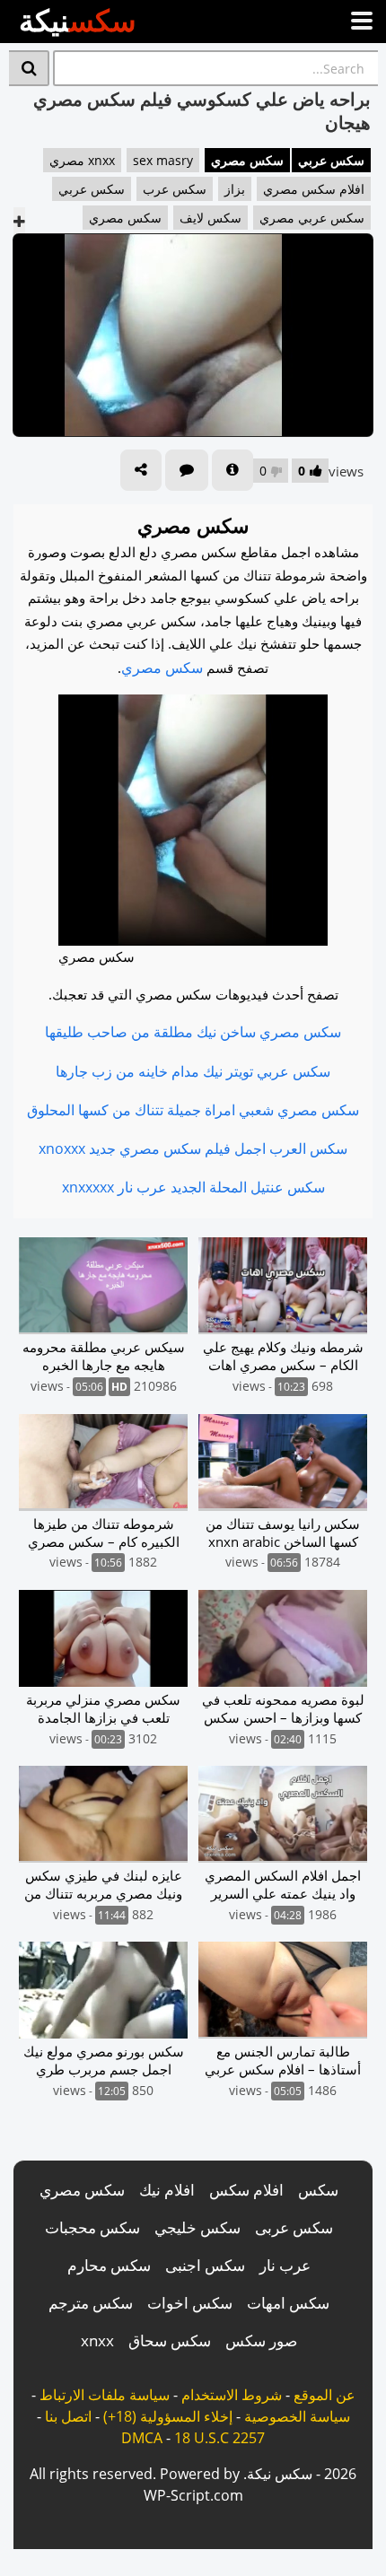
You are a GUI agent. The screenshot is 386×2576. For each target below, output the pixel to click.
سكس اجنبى (205, 2265)
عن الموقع (325, 2395)
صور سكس (261, 2340)
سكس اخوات (190, 2303)
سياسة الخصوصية (297, 2416)
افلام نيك (167, 2190)
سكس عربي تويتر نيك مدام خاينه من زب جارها (193, 1071)
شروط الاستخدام (232, 2395)
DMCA (142, 2438)
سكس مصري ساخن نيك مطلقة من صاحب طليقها (193, 1032)
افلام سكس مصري (314, 189)
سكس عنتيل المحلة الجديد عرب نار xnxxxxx (193, 1187)
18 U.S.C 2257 (219, 2438)
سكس (318, 2190)
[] (29, 68)
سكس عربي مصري (312, 218)
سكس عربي (331, 160)
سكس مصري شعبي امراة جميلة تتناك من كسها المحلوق (193, 1110)
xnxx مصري (82, 160)
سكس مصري (247, 160)
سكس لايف (211, 218)
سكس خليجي (197, 2227)
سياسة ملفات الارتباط (105, 2395)
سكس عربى (294, 2227)
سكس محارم (109, 2265)
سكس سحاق (170, 2340)
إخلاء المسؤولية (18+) (168, 2416)
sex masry (163, 160)
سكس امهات (288, 2303)
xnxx (97, 2340)
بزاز (235, 189)
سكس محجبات (92, 2227)
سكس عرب (175, 189)
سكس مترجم (91, 2303)
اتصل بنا (68, 2416)
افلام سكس (246, 2190)
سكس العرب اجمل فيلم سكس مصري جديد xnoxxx (193, 1148)
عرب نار (285, 2265)
